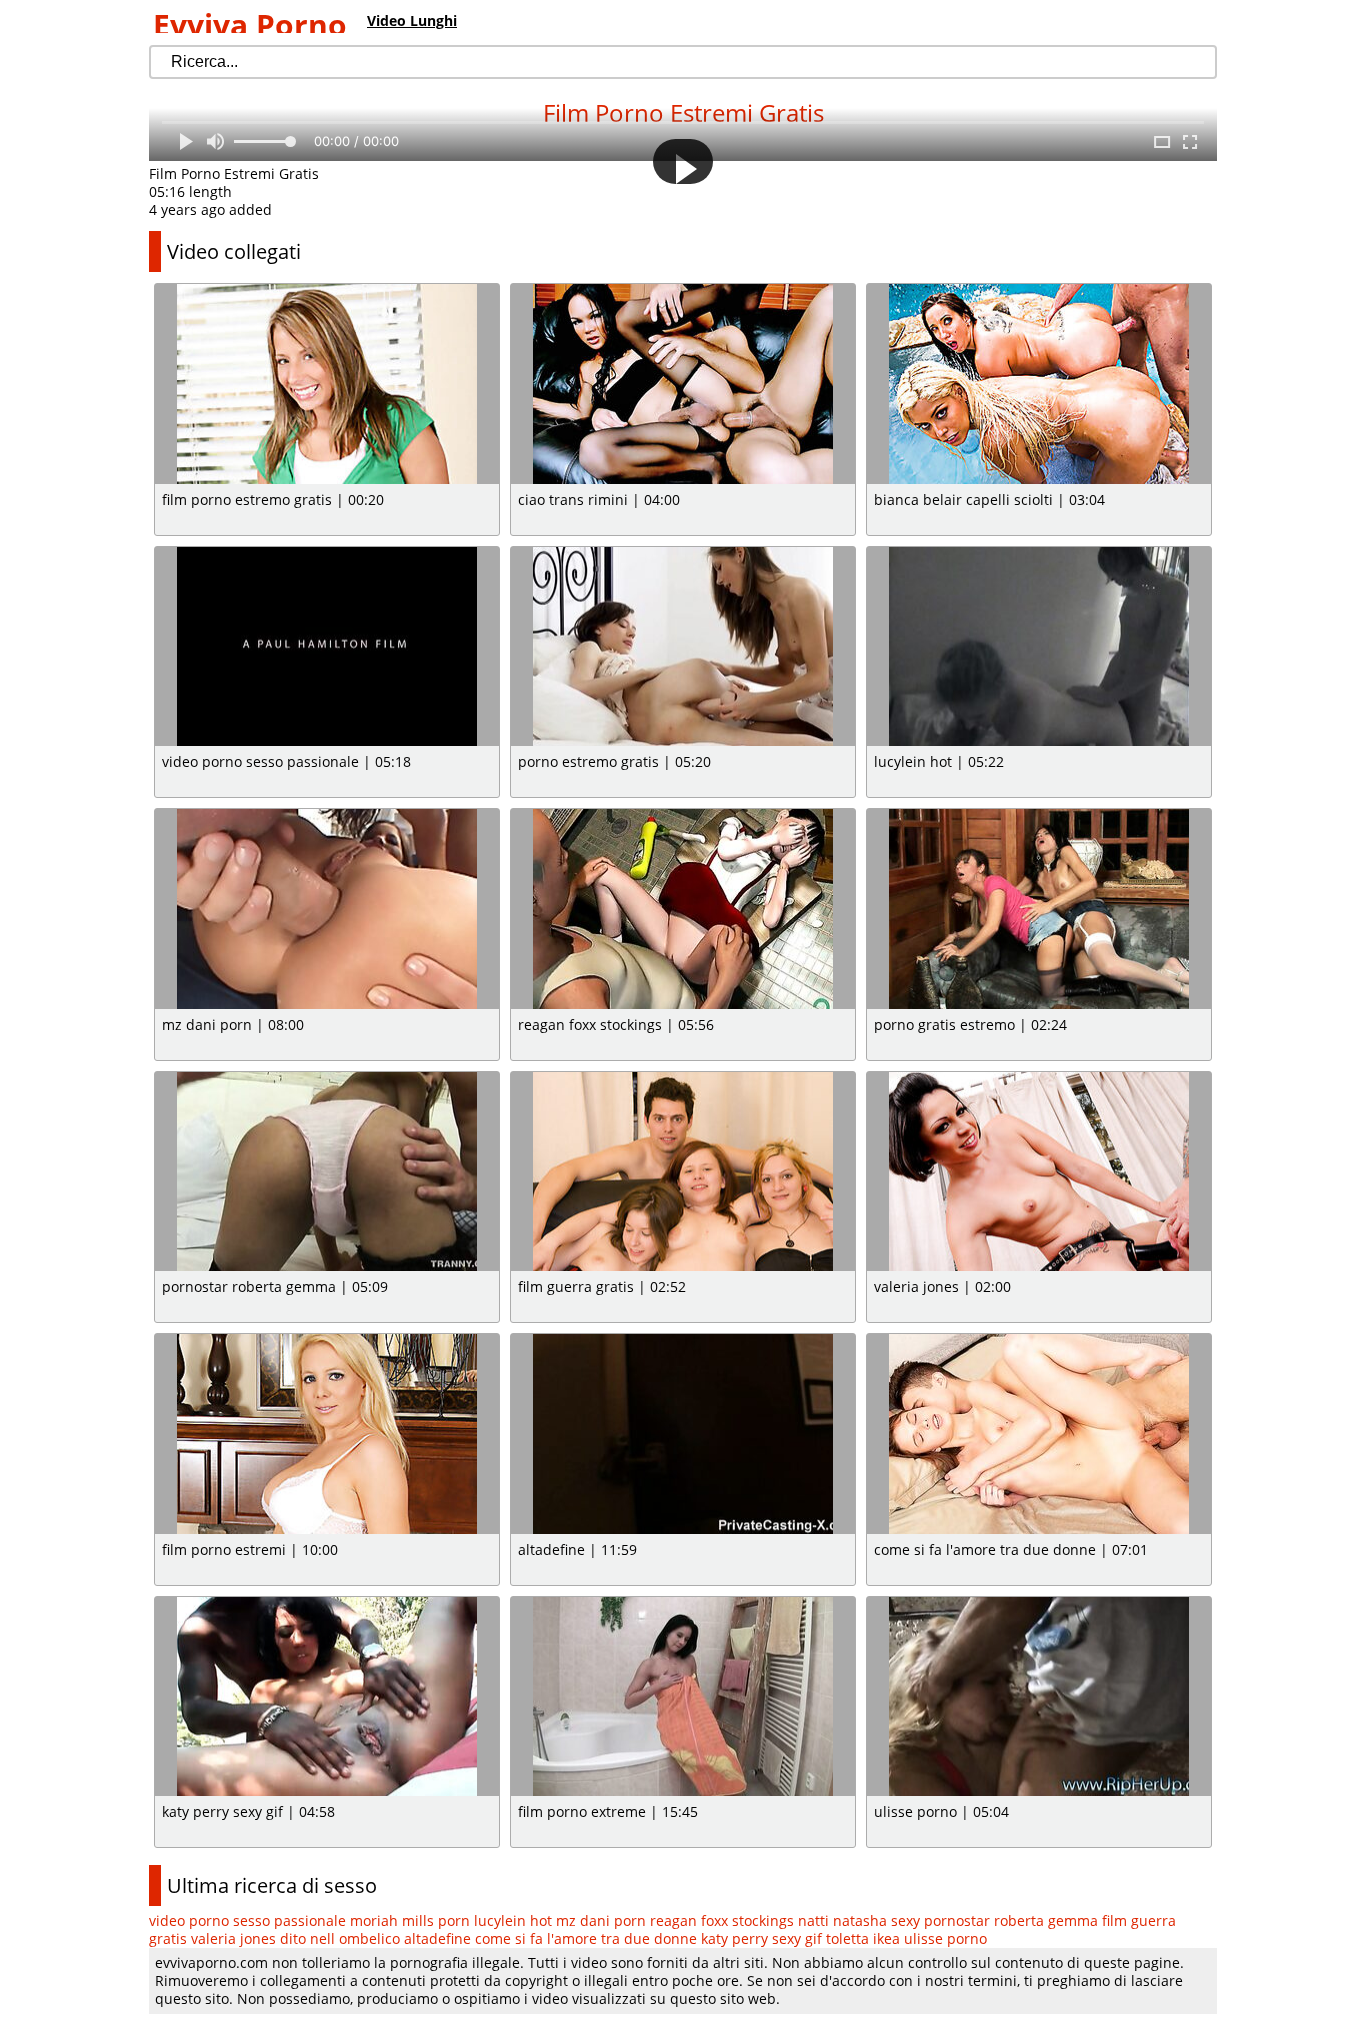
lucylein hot (513, 1920)
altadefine (437, 1938)
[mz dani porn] (327, 909)
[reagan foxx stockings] (683, 909)
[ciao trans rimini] (683, 384)
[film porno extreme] (683, 1697)
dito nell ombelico (340, 1938)
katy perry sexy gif (761, 1938)
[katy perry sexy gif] (327, 1697)
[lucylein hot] (1039, 647)
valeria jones (233, 1938)
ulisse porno (945, 1938)
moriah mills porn (410, 1920)
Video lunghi (412, 20)
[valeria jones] (1039, 1172)
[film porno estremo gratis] (327, 384)
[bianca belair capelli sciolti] (1039, 384)
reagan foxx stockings (722, 1920)
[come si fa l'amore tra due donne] (1039, 1434)
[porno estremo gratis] (683, 647)
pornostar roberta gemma (1011, 1920)
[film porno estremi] (327, 1434)
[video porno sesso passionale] (327, 647)
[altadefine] (683, 1434)
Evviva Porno (250, 24)
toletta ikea (863, 1938)
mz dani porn (601, 1920)
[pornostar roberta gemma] (327, 1172)
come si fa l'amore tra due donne (586, 1938)
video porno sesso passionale (247, 1920)
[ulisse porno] (1039, 1697)
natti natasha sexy (859, 1920)
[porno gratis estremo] (1039, 909)
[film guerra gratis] (683, 1172)
